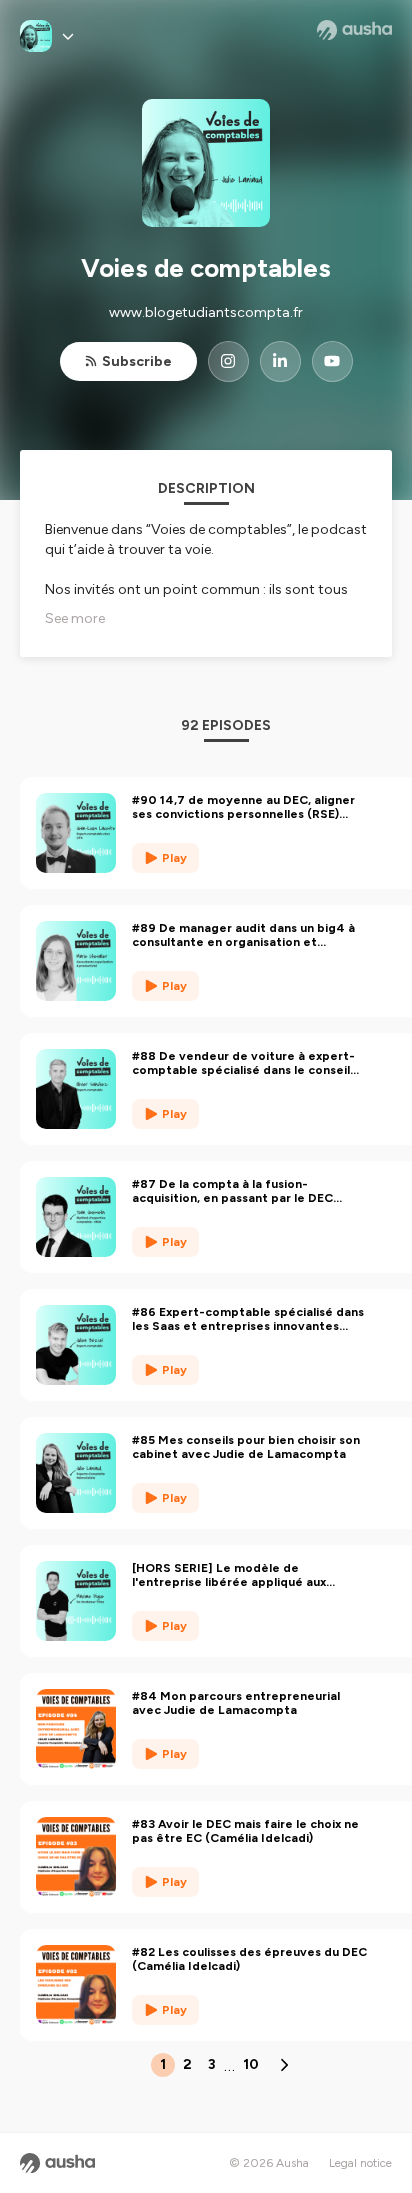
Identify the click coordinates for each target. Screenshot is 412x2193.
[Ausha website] (354, 30)
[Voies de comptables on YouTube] (332, 361)
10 (251, 2064)
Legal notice (360, 2163)
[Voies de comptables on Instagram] (228, 361)
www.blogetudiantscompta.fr (206, 312)
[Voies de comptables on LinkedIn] (280, 361)
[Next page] (284, 2065)
